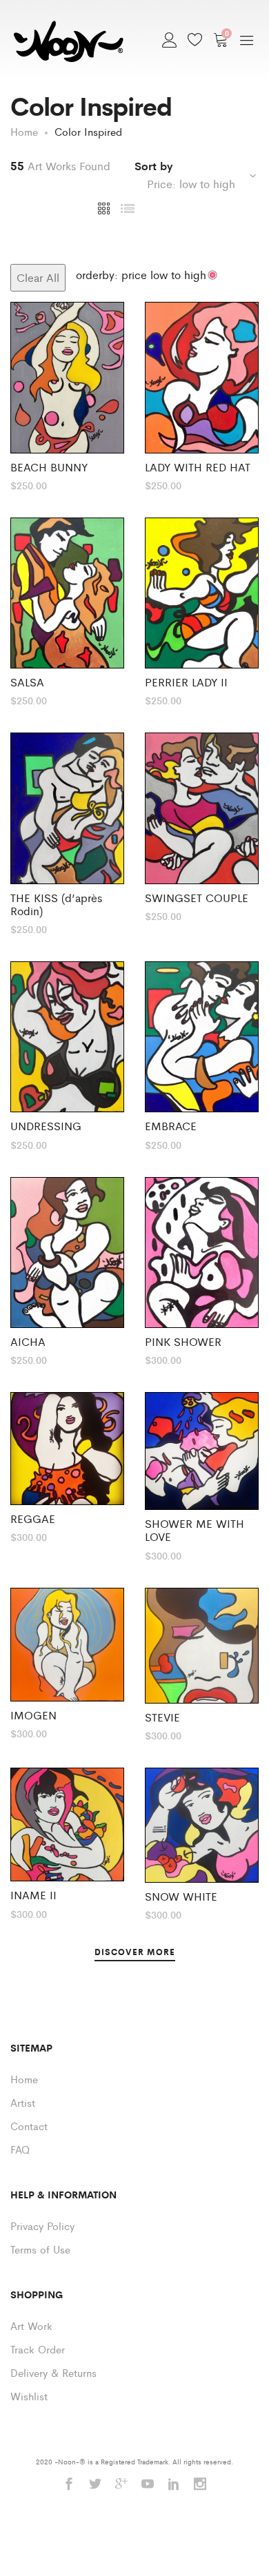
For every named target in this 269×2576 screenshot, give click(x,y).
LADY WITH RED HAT (198, 467)
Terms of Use (40, 2249)
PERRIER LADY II (186, 682)
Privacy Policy (42, 2226)
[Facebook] (69, 2485)
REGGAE (33, 1519)
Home (24, 2079)
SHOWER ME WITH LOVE (195, 1530)
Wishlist (29, 2396)
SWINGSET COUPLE (197, 898)
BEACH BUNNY (49, 467)
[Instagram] (200, 2485)
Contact (29, 2126)
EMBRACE (171, 1126)
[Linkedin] (174, 2485)
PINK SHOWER (183, 1341)
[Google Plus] (121, 2485)
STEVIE (162, 1717)
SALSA (27, 682)
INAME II (33, 1895)
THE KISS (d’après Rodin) (56, 904)
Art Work (31, 2325)
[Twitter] (95, 2485)
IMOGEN (33, 1715)
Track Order (38, 2349)
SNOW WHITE (181, 1896)
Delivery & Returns (53, 2372)
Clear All (38, 277)
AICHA (28, 1341)
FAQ (20, 2149)
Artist (23, 2102)
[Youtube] (148, 2485)
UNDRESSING (46, 1126)
